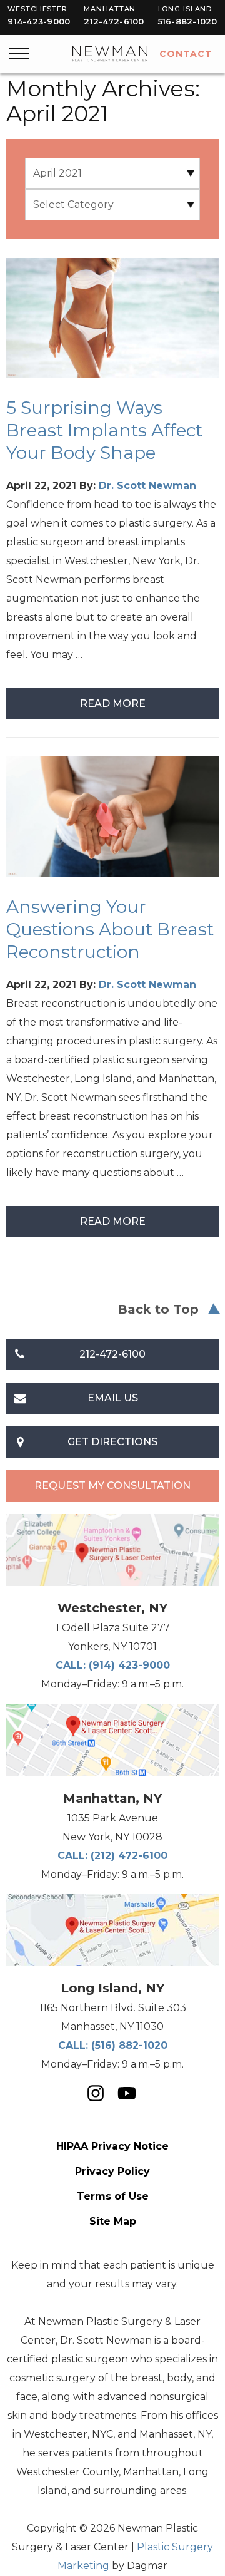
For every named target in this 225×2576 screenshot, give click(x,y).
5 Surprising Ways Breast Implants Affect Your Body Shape (104, 430)
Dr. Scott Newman (147, 486)
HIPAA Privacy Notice (112, 2146)
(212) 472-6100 (129, 1856)
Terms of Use (113, 2196)
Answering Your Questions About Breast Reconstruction (110, 929)
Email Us (113, 1398)
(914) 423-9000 (129, 1665)
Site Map (113, 2221)
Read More (113, 703)
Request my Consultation (112, 1486)
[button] (19, 51)
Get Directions (112, 1442)
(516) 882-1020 (129, 2045)
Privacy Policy (112, 2171)
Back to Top (158, 1309)
